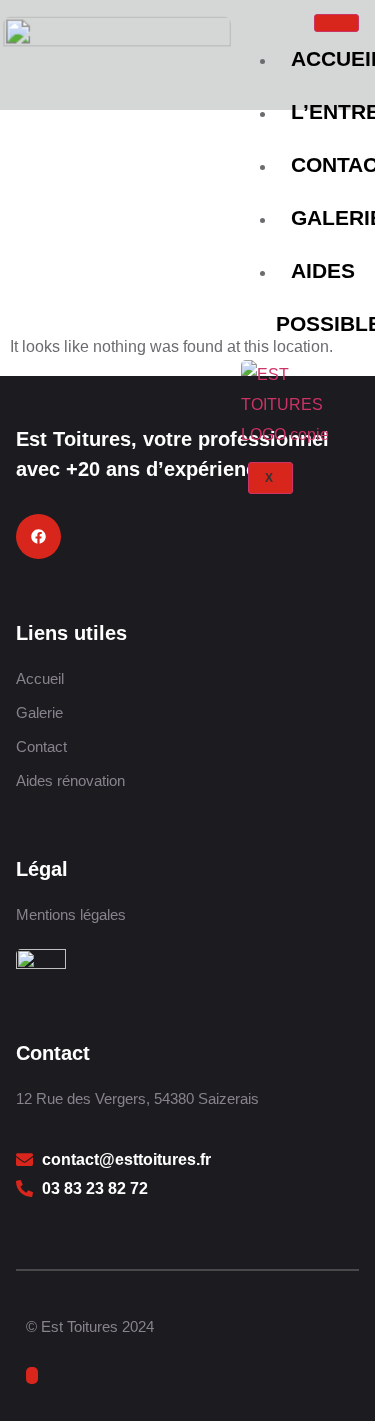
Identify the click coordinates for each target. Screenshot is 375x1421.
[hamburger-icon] (336, 23)
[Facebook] (38, 536)
